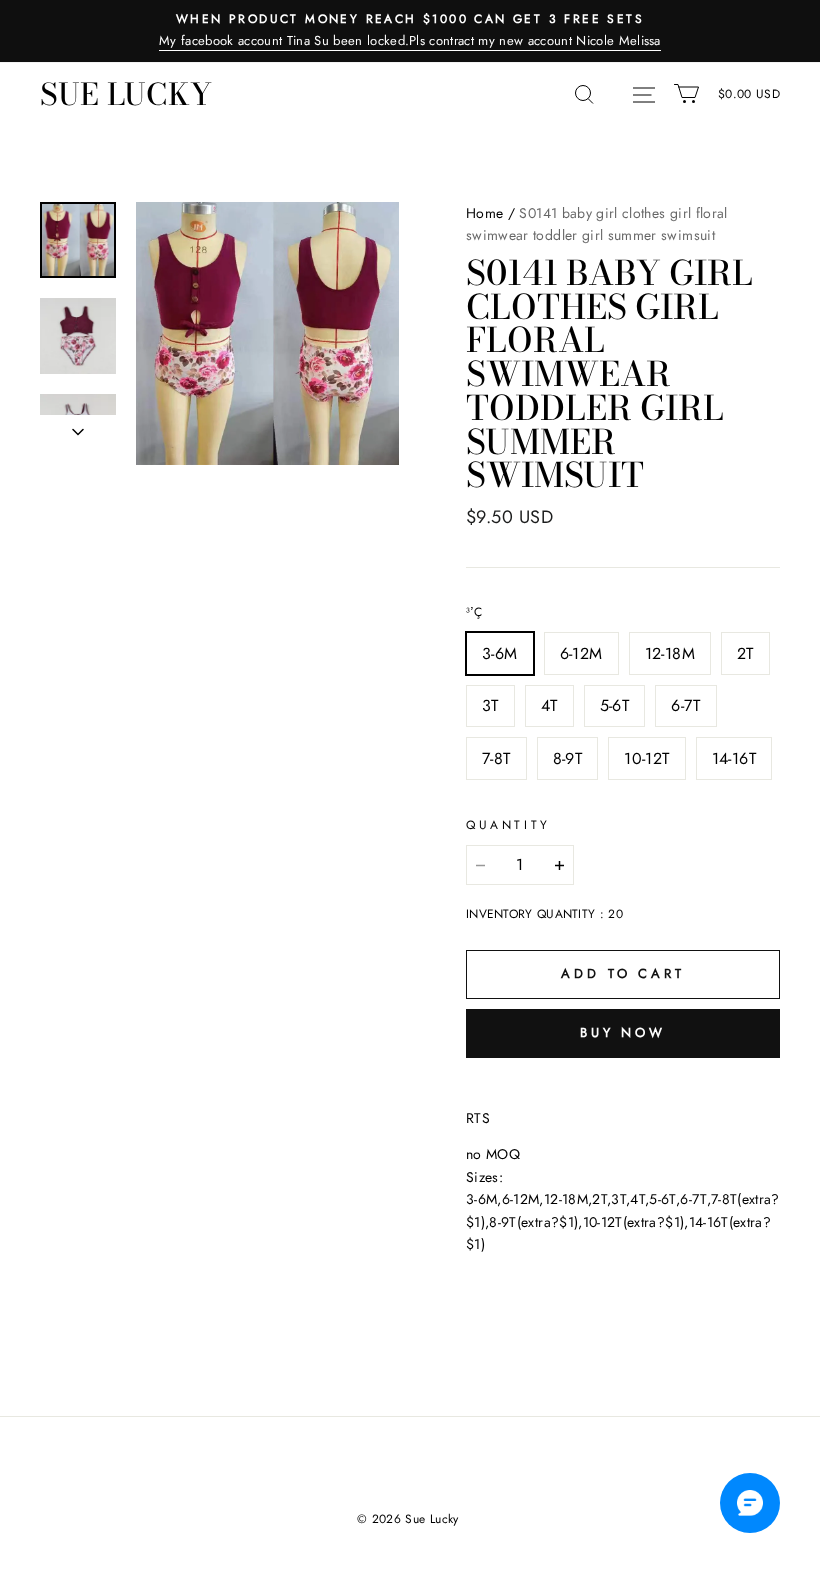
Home (484, 213)
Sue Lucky (126, 94)
